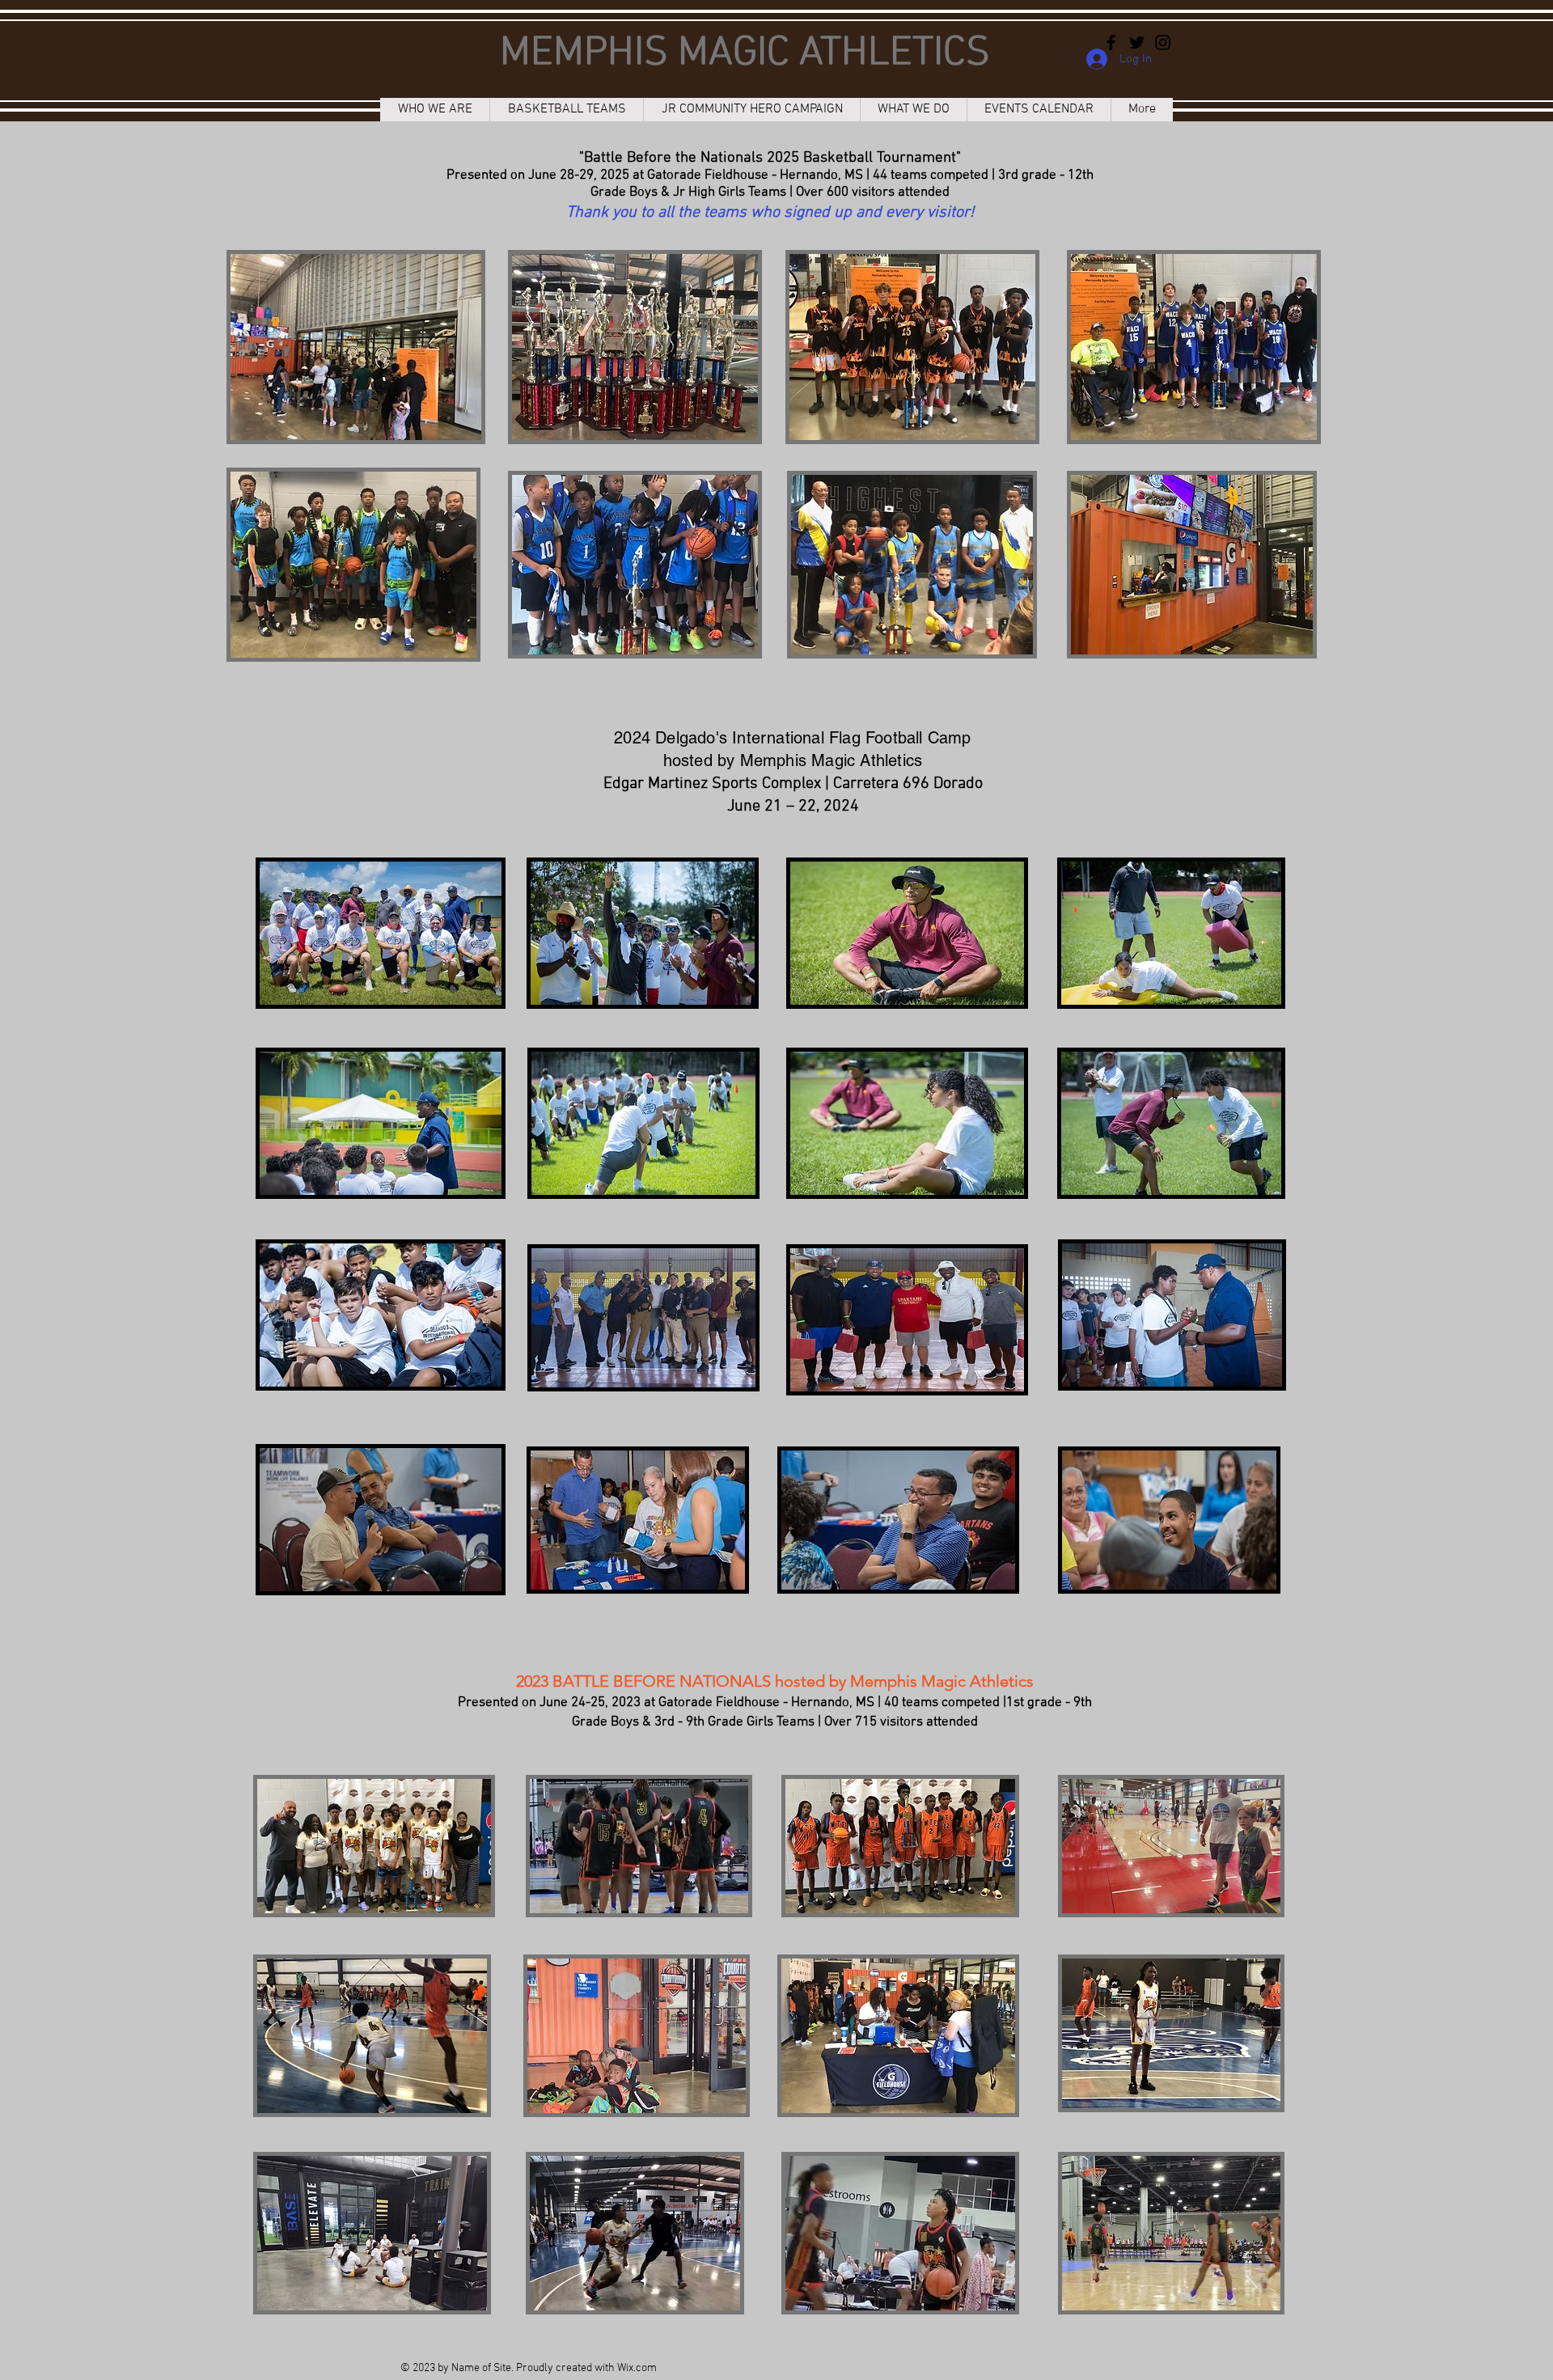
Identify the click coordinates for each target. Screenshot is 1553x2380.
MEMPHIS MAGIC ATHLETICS (745, 54)
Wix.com (637, 2368)
